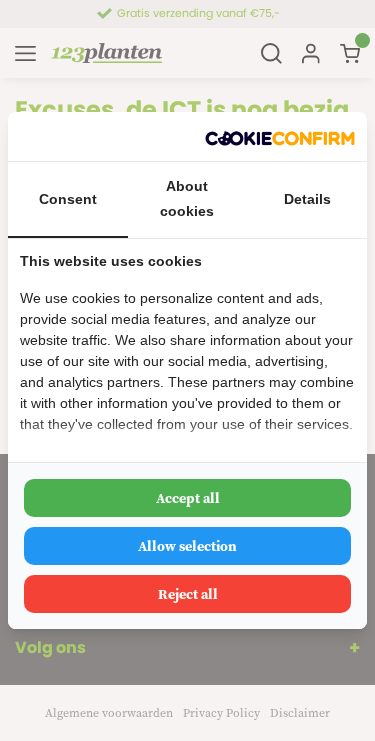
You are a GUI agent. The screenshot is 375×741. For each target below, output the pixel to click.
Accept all (188, 498)
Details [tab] (307, 199)
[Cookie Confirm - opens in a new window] (280, 136)
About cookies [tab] (187, 198)
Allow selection (187, 546)
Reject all (188, 594)
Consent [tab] (68, 199)
